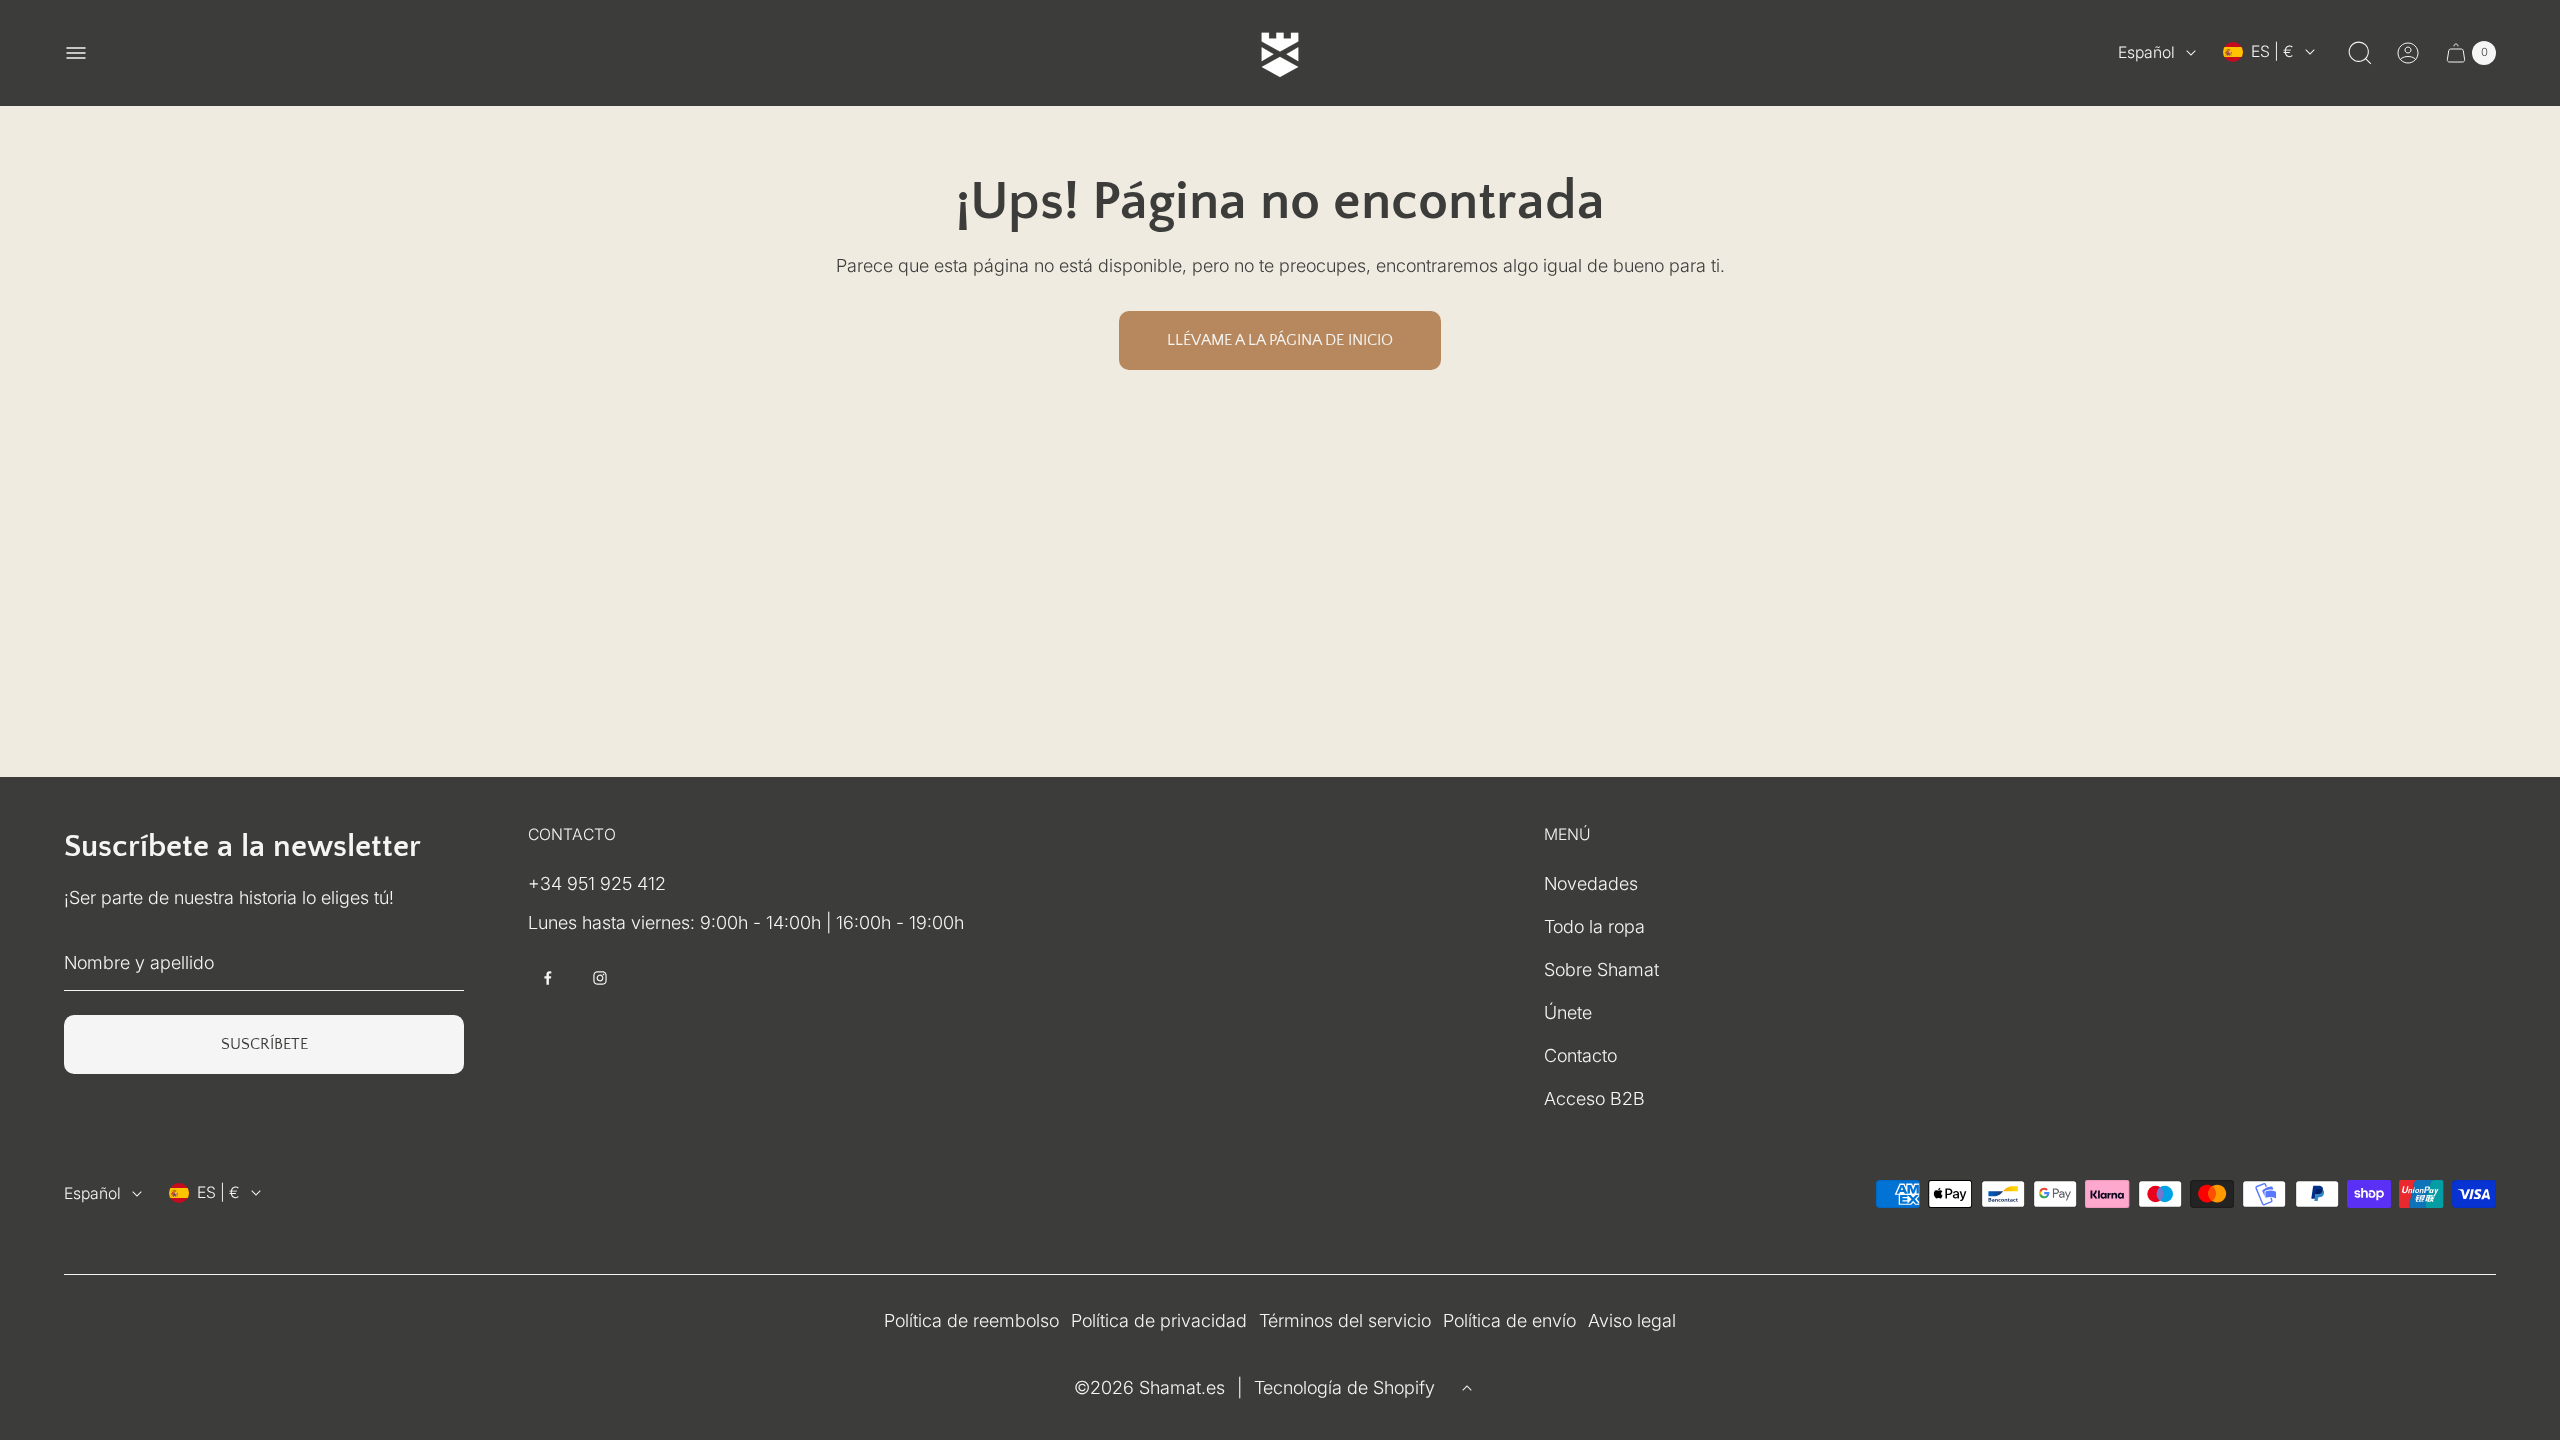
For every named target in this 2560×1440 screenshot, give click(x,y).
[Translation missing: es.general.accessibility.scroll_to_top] (1467, 1388)
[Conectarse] (2408, 53)
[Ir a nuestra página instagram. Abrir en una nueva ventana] (600, 978)
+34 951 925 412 (597, 883)
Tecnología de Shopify (1344, 1387)
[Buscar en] (2360, 53)
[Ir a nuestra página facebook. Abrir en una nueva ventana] (548, 978)
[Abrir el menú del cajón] (76, 53)
